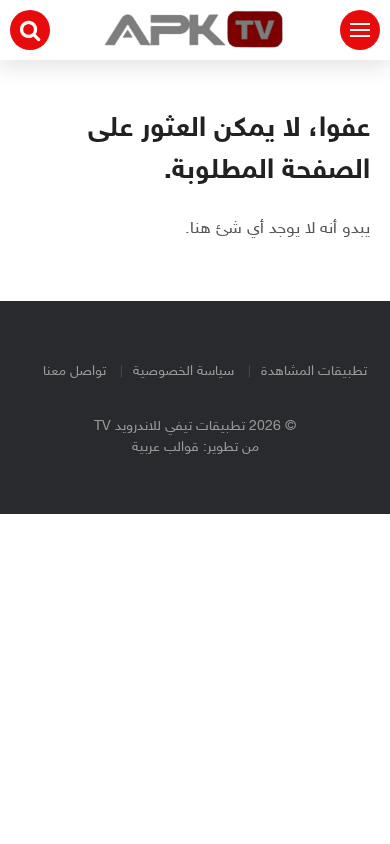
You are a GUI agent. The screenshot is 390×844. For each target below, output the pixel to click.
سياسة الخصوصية (183, 371)
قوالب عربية (165, 447)
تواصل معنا (74, 371)
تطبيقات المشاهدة (314, 371)
